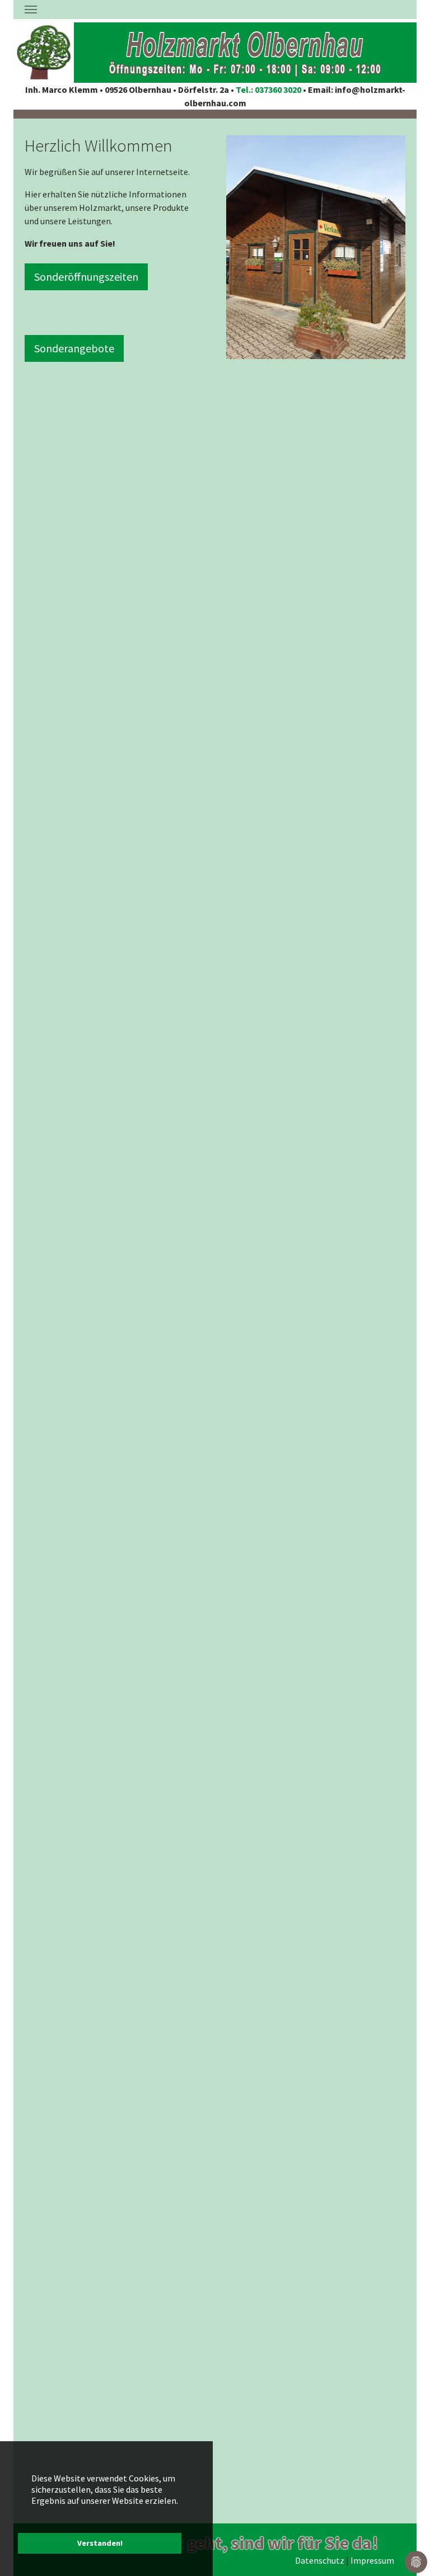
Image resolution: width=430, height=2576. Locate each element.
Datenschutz (320, 2560)
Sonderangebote (74, 348)
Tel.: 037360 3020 (269, 89)
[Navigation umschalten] (31, 10)
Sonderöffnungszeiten (86, 277)
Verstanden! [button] (100, 2543)
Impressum (372, 2560)
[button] (254, 247)
